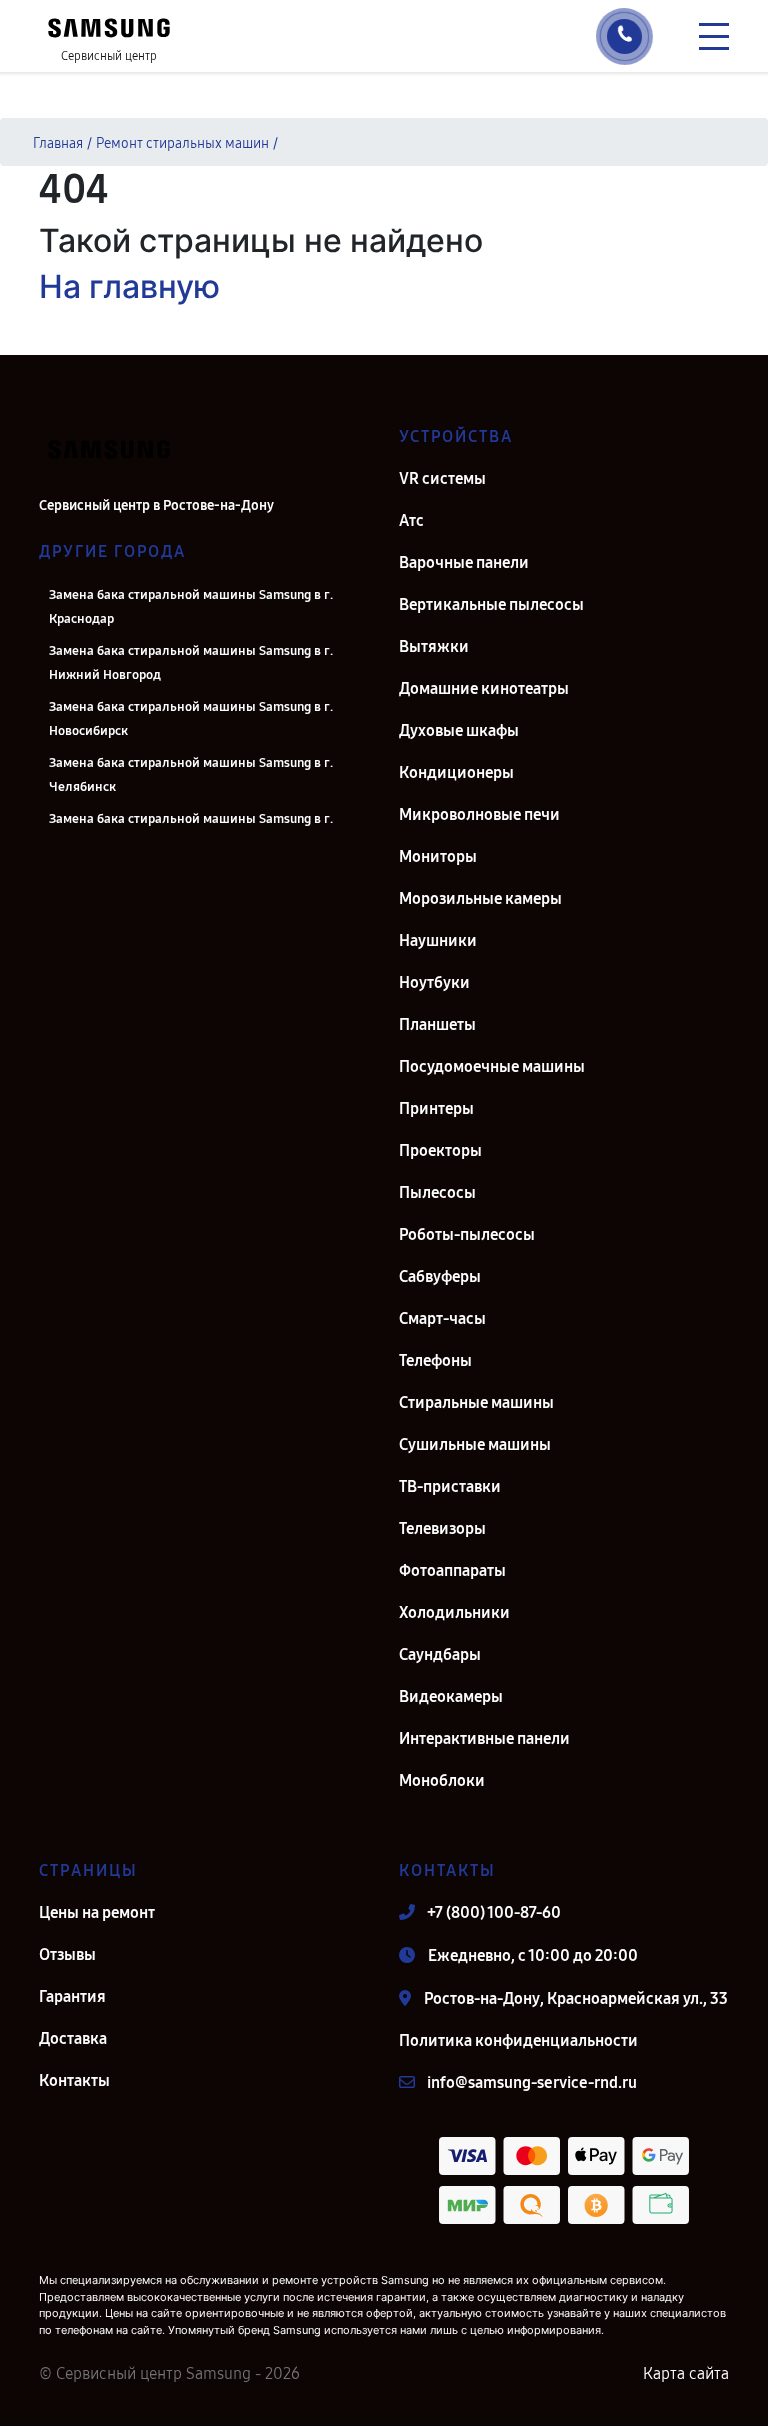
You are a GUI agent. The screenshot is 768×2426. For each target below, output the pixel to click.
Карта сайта (686, 2373)
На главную (129, 286)
